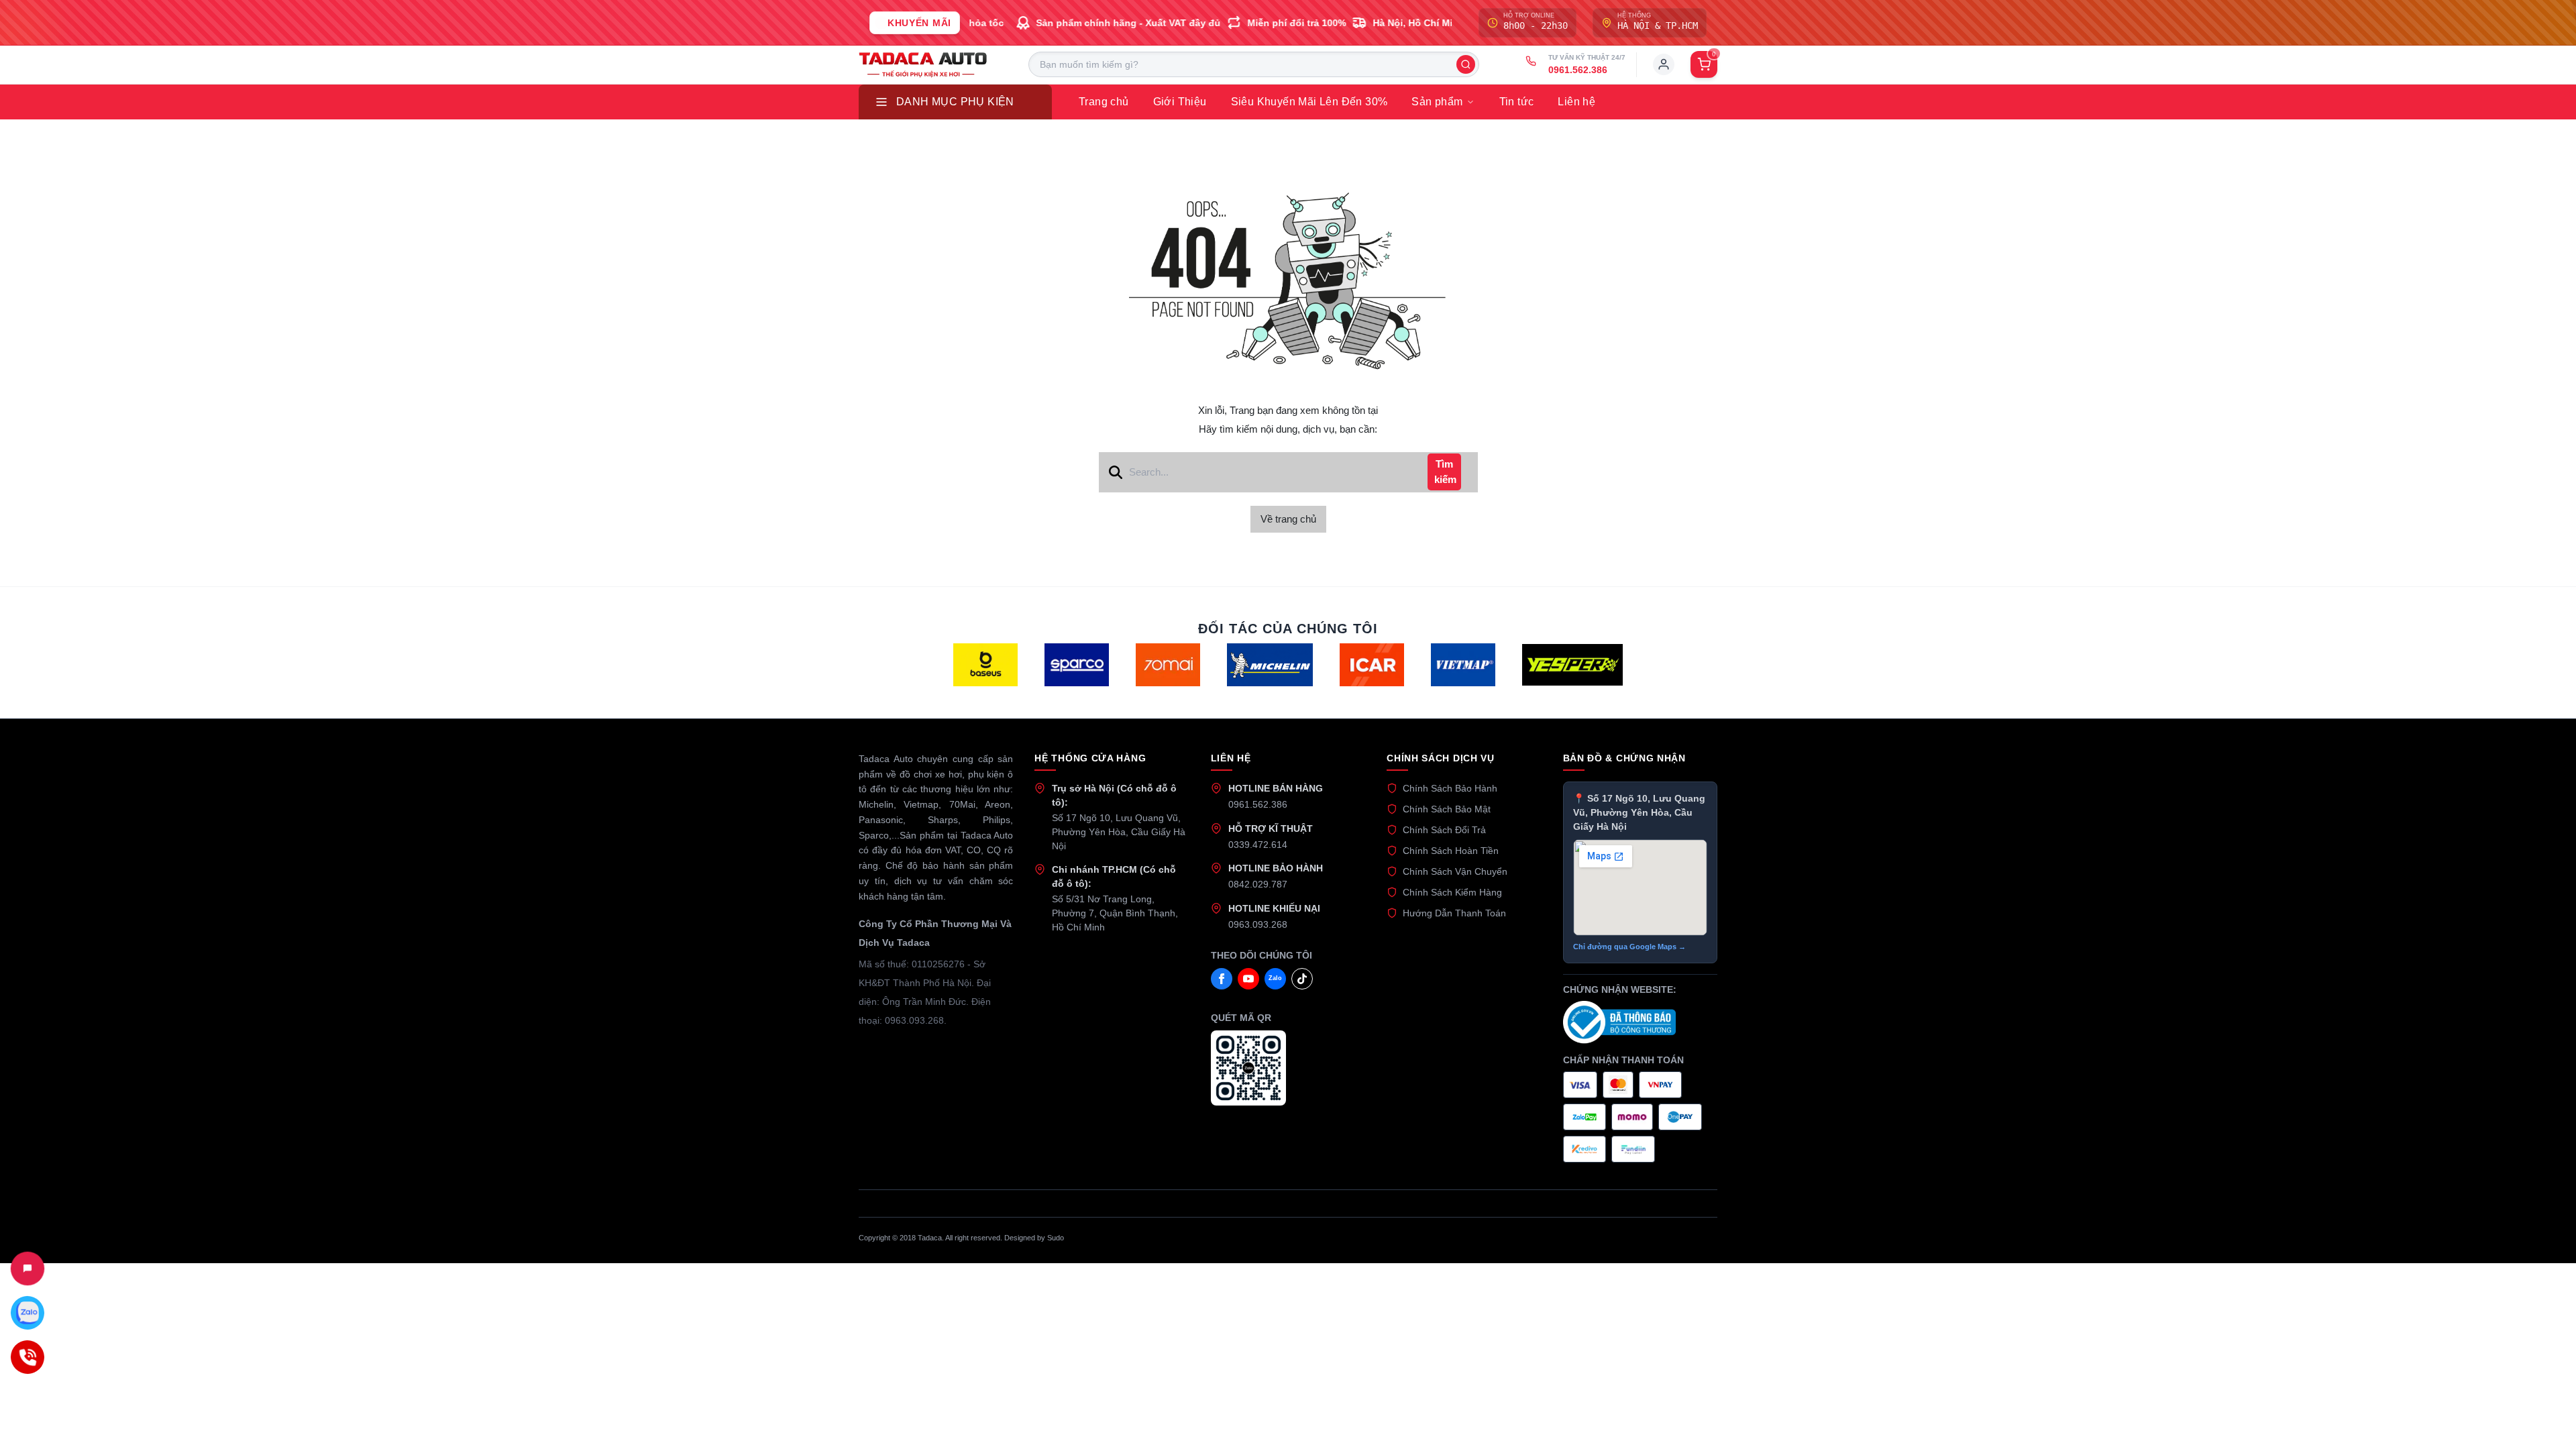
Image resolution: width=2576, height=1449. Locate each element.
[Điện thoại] (28, 1357)
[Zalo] (28, 1313)
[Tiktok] (1302, 979)
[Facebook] (1222, 979)
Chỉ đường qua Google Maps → (1629, 947)
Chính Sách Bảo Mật (1447, 809)
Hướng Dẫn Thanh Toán (1454, 913)
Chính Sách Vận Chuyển (1455, 871)
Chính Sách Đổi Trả (1444, 830)
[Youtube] (1248, 979)
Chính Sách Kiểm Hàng (1452, 892)
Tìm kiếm (1445, 472)
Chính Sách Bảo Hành (1450, 788)
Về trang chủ (1288, 519)
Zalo (1275, 978)
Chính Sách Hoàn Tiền (1451, 851)
